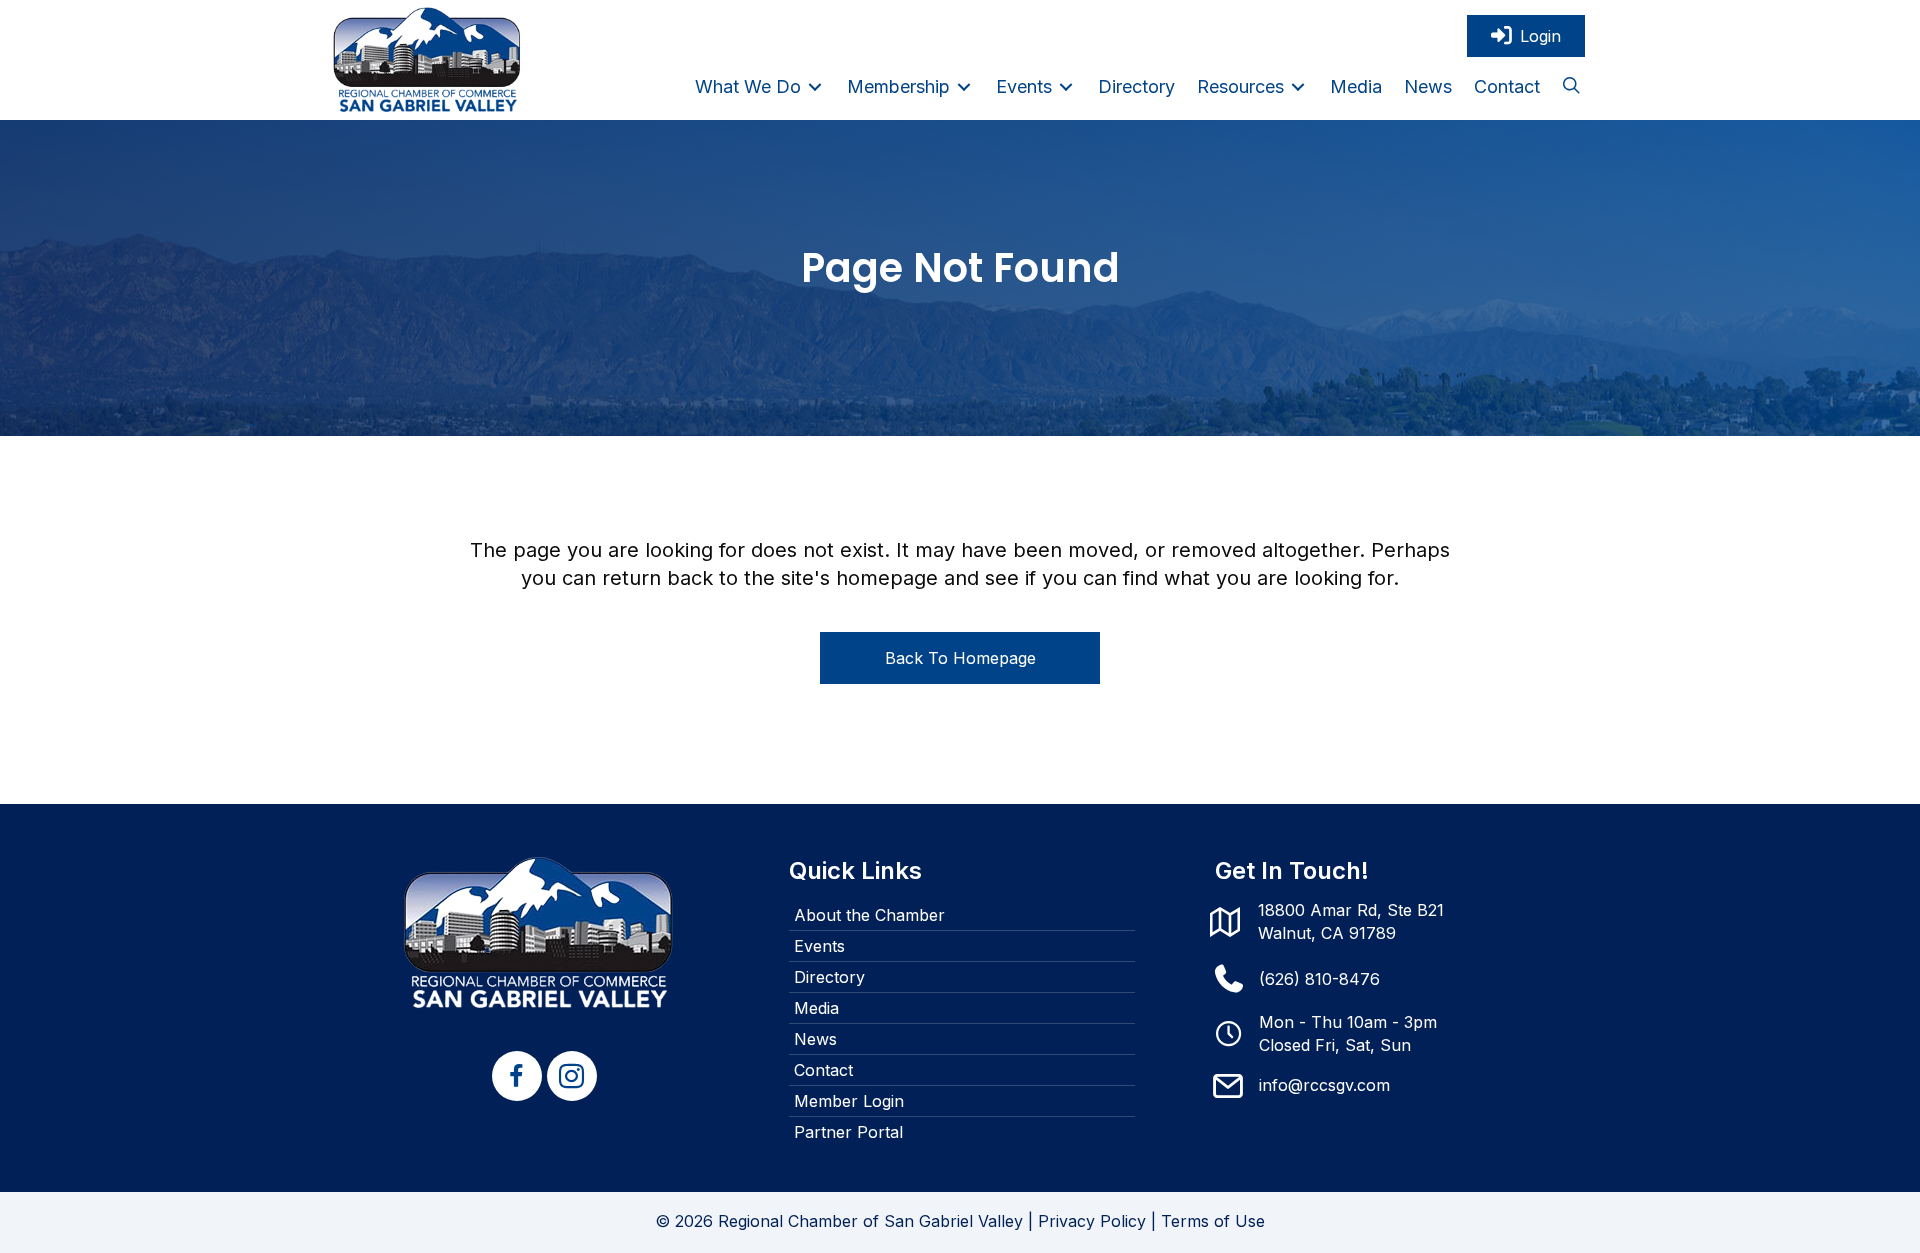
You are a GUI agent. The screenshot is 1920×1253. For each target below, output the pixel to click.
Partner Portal (848, 1132)
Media (816, 1008)
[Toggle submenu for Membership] (964, 86)
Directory (829, 977)
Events (819, 946)
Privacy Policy (1092, 1221)
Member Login (849, 1101)
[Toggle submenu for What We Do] (815, 86)
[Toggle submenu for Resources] (1298, 86)
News (815, 1039)
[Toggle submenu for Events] (1066, 86)
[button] (1571, 87)
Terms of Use (1213, 1221)
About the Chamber (869, 915)
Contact (823, 1070)
